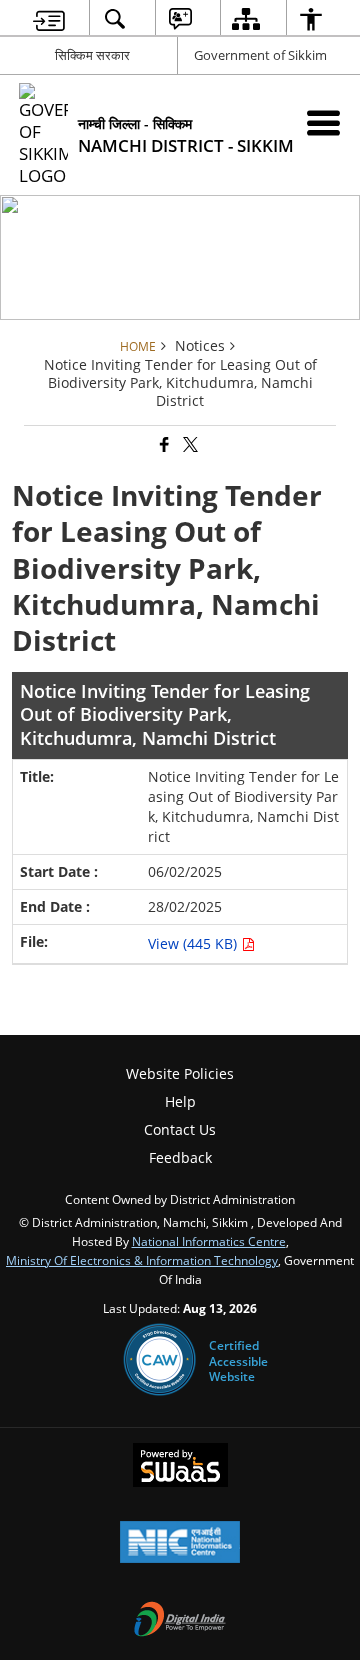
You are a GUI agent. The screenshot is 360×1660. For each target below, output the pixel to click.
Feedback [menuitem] (180, 1157)
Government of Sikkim (260, 55)
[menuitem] (49, 18)
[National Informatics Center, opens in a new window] (180, 1544)
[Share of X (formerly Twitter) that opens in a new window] (189, 445)
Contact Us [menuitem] (180, 1129)
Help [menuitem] (180, 1101)
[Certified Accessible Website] (159, 1361)
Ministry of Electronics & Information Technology (142, 1260)
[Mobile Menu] (323, 122)
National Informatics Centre (209, 1241)
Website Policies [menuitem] (180, 1073)
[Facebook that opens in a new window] (163, 445)
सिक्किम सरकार (92, 55)
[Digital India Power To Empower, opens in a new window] (180, 1621)
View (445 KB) (194, 943)
